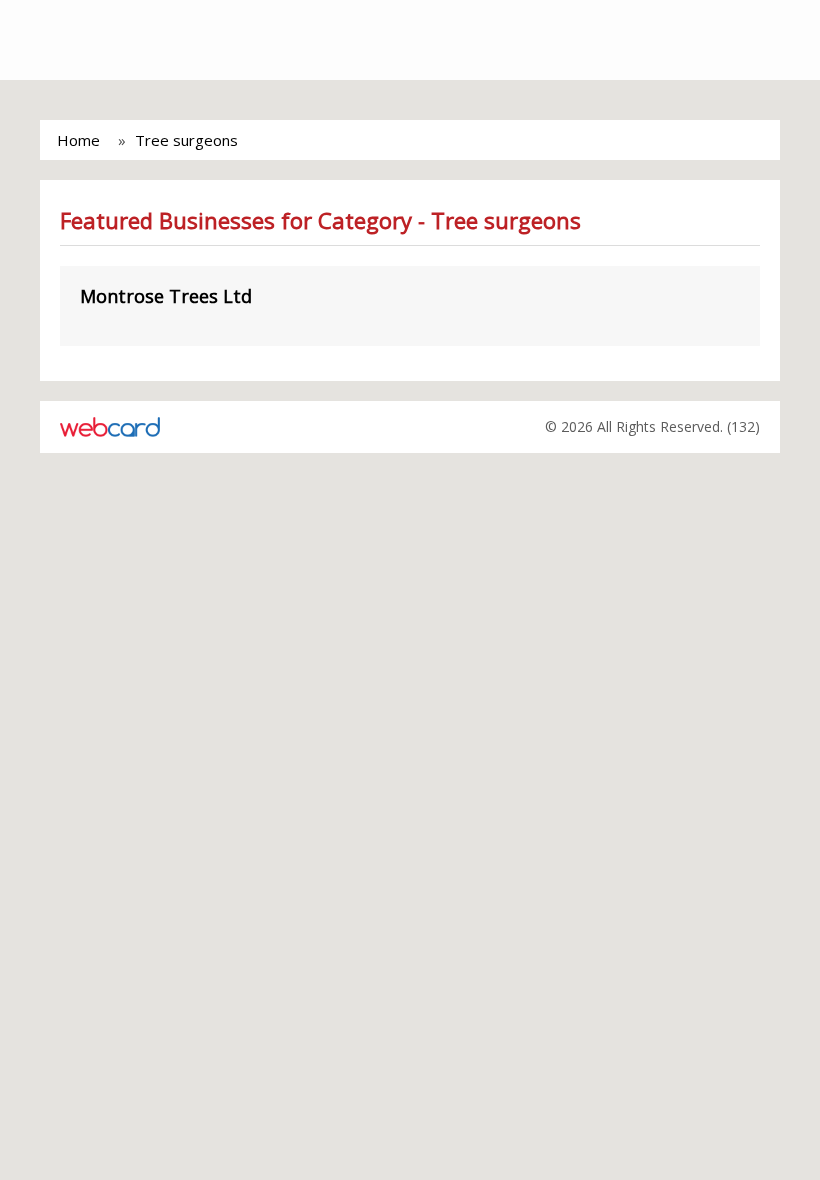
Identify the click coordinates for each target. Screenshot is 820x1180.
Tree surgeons (186, 140)
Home (78, 140)
